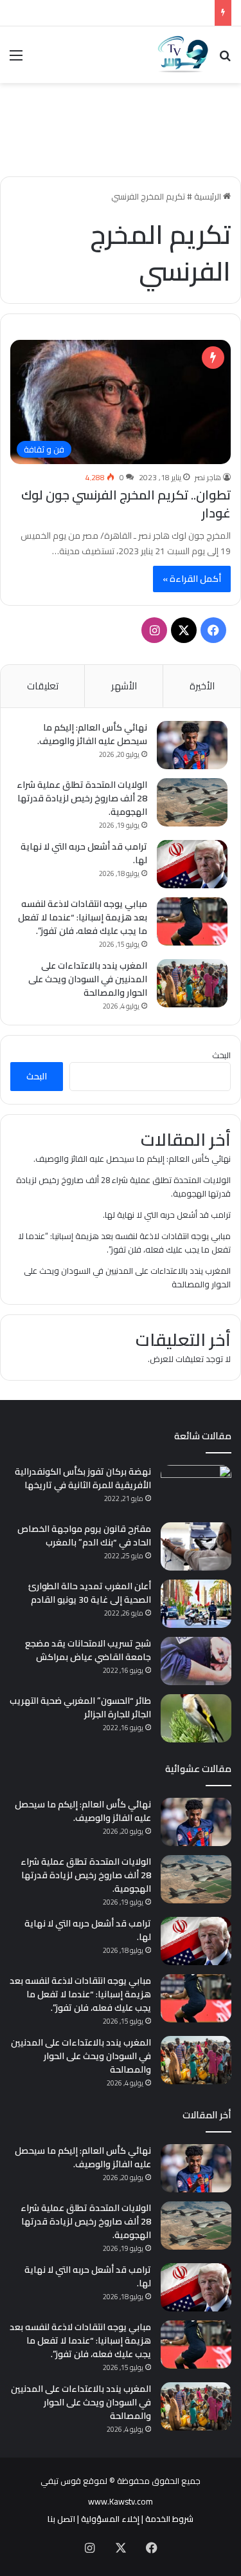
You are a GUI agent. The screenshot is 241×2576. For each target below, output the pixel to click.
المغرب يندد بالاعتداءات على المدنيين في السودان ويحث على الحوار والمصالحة (88, 979)
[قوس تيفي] (183, 55)
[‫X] (184, 630)
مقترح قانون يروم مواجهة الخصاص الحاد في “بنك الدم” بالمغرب (84, 1535)
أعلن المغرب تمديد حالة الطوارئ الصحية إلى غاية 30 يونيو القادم (90, 1593)
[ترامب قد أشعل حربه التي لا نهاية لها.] (192, 864)
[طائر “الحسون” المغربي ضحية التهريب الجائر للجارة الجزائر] (196, 1718)
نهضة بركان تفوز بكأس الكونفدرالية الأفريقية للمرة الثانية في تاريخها (83, 1478)
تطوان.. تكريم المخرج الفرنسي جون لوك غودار (126, 504)
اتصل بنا (61, 2519)
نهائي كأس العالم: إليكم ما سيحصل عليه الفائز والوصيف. (92, 734)
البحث (221, 1055)
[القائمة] (16, 60)
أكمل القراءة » (192, 579)
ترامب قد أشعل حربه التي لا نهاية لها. (84, 853)
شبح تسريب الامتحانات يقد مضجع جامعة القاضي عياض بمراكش (88, 1650)
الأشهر (124, 686)
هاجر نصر (208, 477)
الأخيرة (202, 686)
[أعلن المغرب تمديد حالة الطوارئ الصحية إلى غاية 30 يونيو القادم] (196, 1604)
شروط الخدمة (169, 2519)
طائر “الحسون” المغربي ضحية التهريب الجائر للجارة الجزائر (80, 1707)
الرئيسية (209, 196)
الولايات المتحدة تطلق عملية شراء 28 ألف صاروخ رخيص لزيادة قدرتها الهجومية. (82, 798)
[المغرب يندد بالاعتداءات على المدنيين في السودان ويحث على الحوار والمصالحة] (192, 983)
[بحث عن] (225, 60)
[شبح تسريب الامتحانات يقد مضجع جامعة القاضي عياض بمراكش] (196, 1661)
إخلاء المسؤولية (110, 2519)
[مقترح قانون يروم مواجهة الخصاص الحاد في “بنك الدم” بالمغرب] (196, 1546)
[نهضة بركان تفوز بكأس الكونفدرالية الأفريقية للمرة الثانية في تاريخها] (196, 1489)
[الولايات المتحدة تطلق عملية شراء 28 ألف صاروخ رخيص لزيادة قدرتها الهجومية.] (192, 802)
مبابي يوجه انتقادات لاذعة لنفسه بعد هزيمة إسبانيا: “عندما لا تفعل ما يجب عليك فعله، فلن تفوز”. (83, 917)
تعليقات (43, 686)
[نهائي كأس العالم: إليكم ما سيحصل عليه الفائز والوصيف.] (192, 745)
